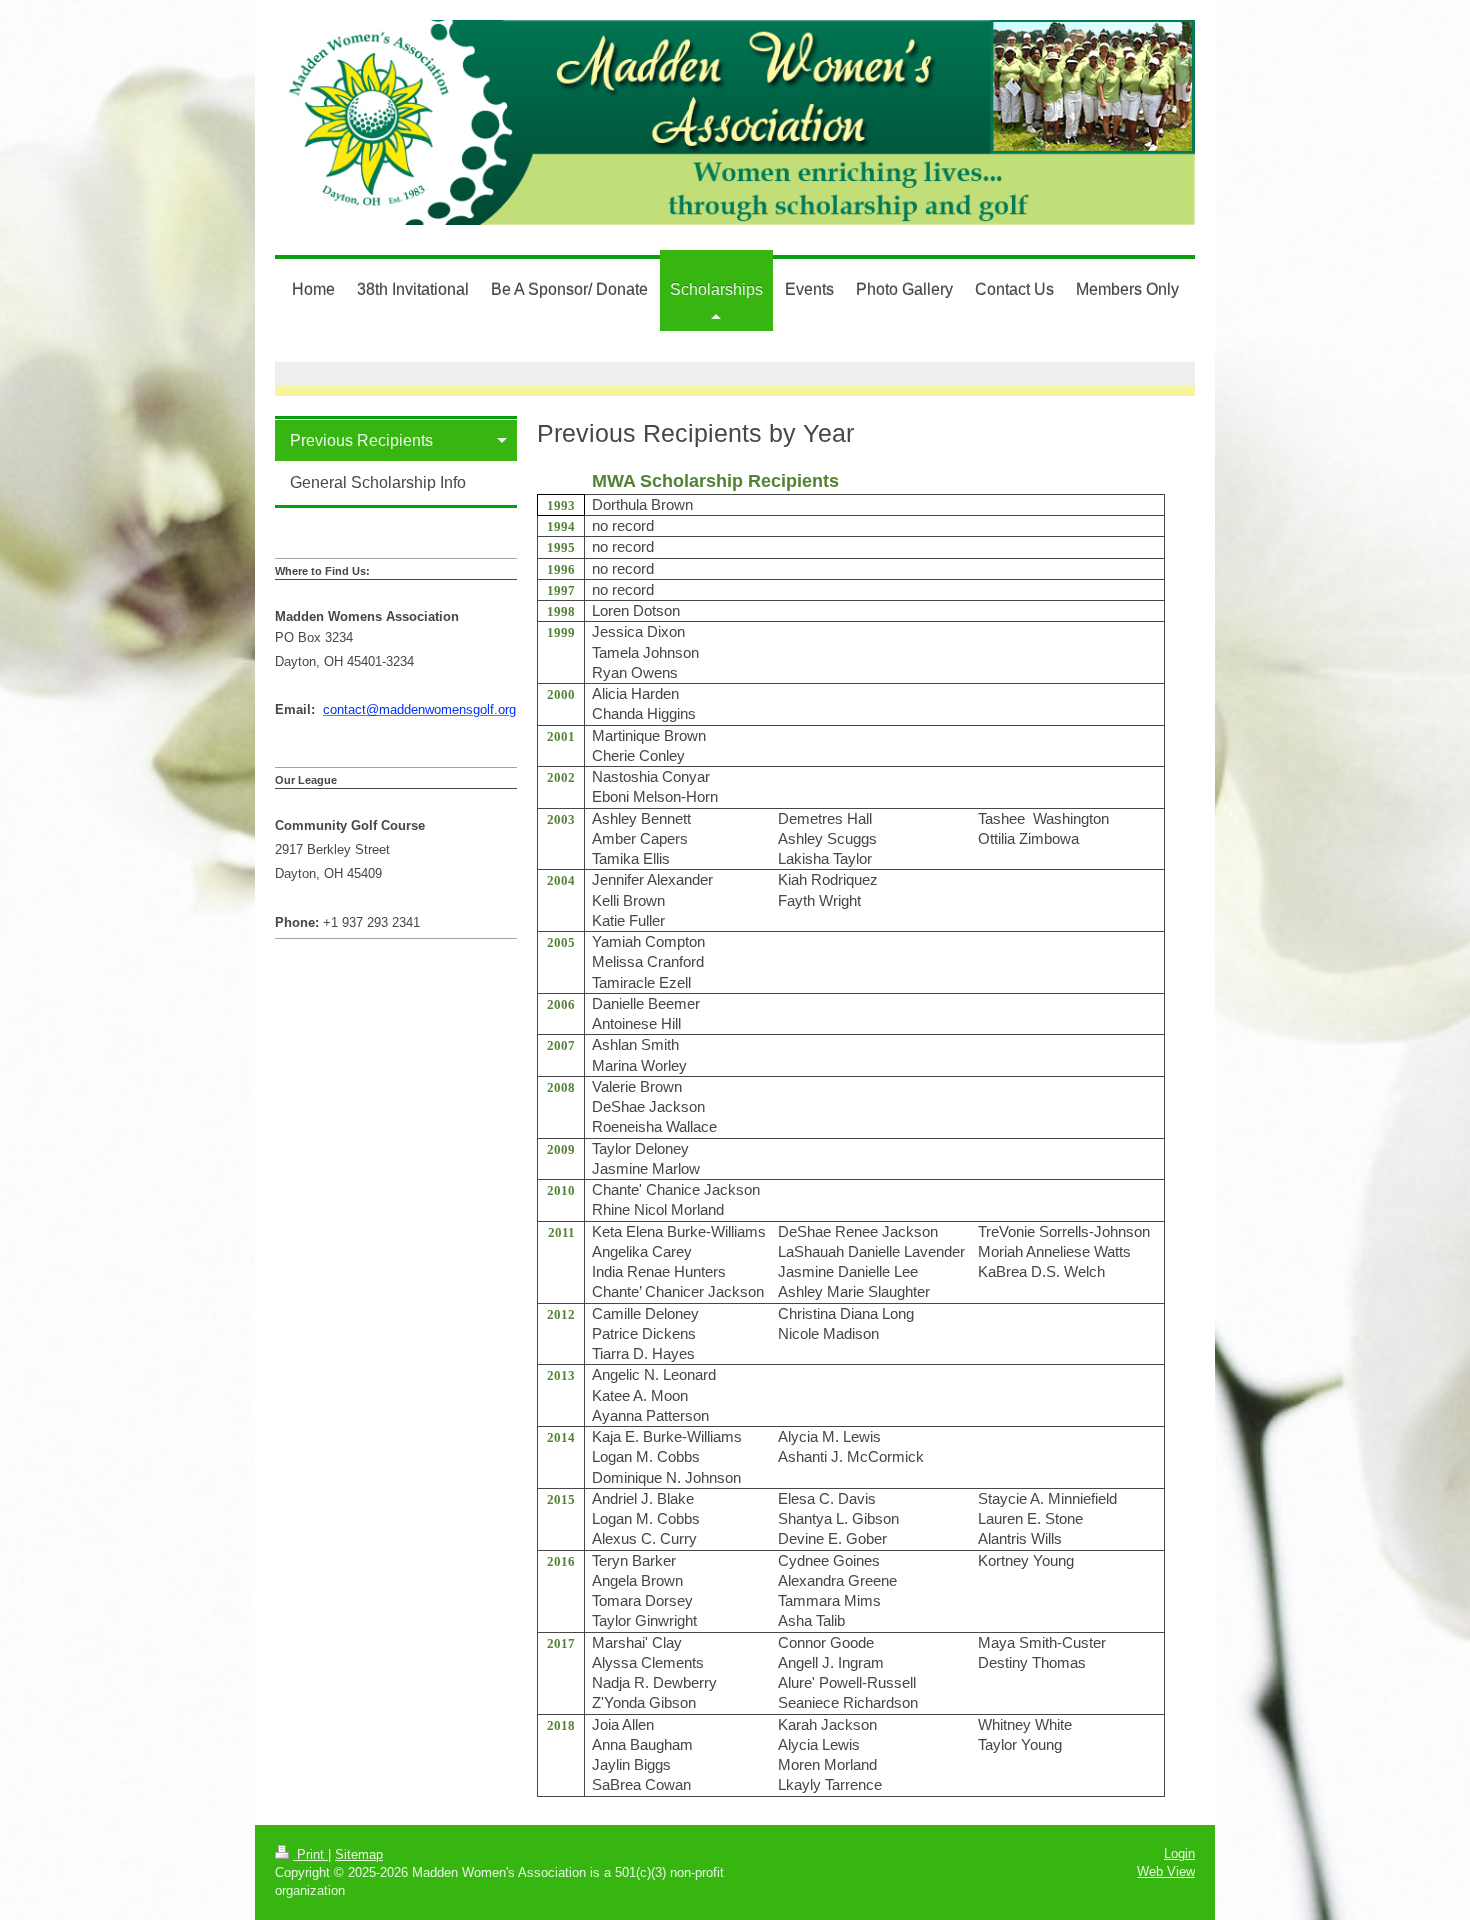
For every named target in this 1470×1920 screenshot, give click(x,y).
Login (1179, 1853)
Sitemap (359, 1854)
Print (310, 1854)
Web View (1166, 1871)
